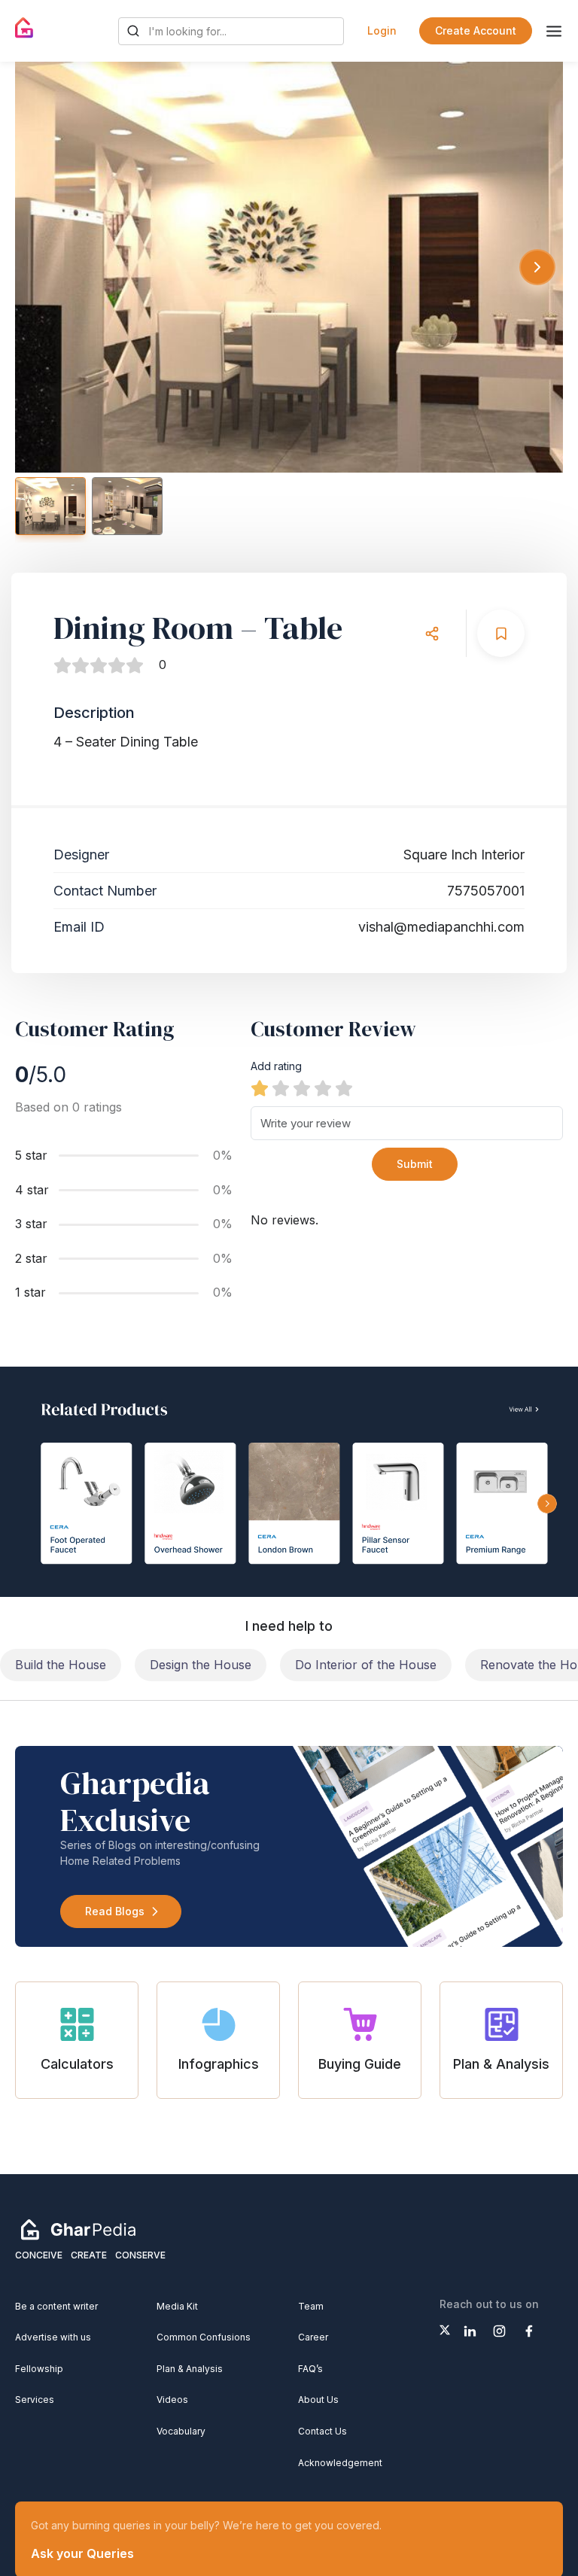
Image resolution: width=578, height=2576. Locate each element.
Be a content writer (56, 2306)
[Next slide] (537, 267)
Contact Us (322, 2431)
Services (35, 2400)
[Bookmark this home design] (501, 633)
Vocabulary (181, 2431)
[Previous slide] (41, 267)
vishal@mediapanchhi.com (441, 927)
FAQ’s (310, 2369)
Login (382, 30)
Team (311, 2306)
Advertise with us (53, 2337)
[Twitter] (445, 2330)
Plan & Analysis (190, 2369)
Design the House (201, 1665)
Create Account (476, 30)
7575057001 (486, 891)
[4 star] (323, 1088)
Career (313, 2337)
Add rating (276, 1066)
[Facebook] (529, 2331)
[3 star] (302, 1088)
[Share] (432, 633)
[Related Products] (289, 1482)
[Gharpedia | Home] (24, 28)
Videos (172, 2400)
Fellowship (39, 2369)
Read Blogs (115, 1911)
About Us (318, 2400)
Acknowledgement (340, 2463)
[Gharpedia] (78, 2229)
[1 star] (260, 1088)
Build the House (61, 1665)
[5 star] (344, 1088)
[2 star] (281, 1088)
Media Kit (177, 2306)
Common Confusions (204, 2337)
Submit (415, 1164)
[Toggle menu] (554, 31)
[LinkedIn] (470, 2331)
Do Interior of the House (366, 1665)
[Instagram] (499, 2331)
